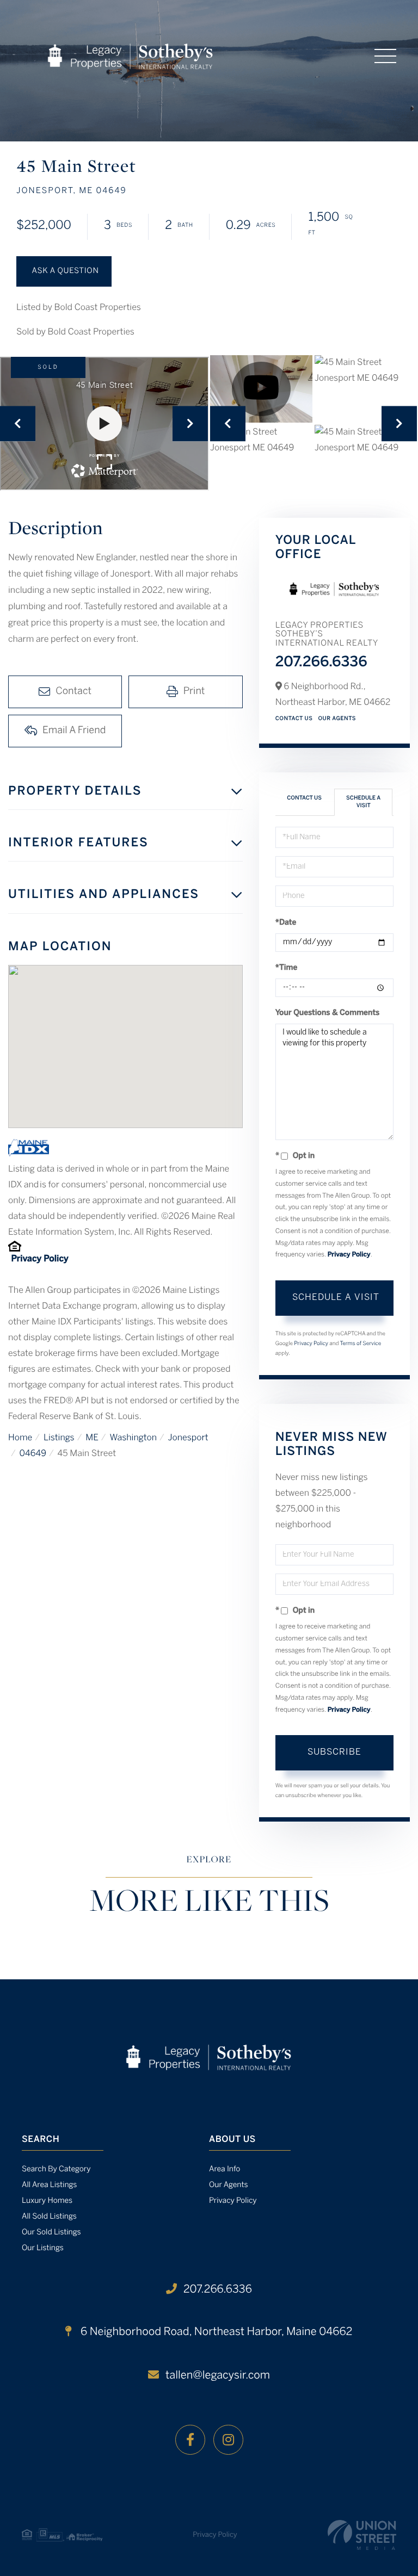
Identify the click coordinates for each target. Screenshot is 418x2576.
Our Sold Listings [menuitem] (51, 2233)
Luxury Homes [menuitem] (47, 2201)
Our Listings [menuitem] (43, 2248)
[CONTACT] (64, 271)
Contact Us (294, 719)
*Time (287, 968)
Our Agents (337, 719)
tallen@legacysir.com (218, 2376)
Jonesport (188, 1438)
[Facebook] (190, 2440)
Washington (133, 1438)
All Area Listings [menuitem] (49, 2185)
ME (92, 1438)
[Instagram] (228, 2440)
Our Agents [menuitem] (229, 2185)
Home (20, 1438)
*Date (286, 923)
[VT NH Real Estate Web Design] (362, 2535)
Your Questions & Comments (328, 1013)
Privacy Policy (39, 1259)
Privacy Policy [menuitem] (233, 2201)
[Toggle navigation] (385, 56)
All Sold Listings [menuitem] (49, 2217)
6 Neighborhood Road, (215, 2332)
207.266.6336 (321, 663)
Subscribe (334, 1752)
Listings (59, 1438)
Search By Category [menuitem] (56, 2169)
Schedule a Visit (363, 802)
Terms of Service (360, 1344)
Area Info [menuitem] (225, 2169)
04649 (33, 1454)
